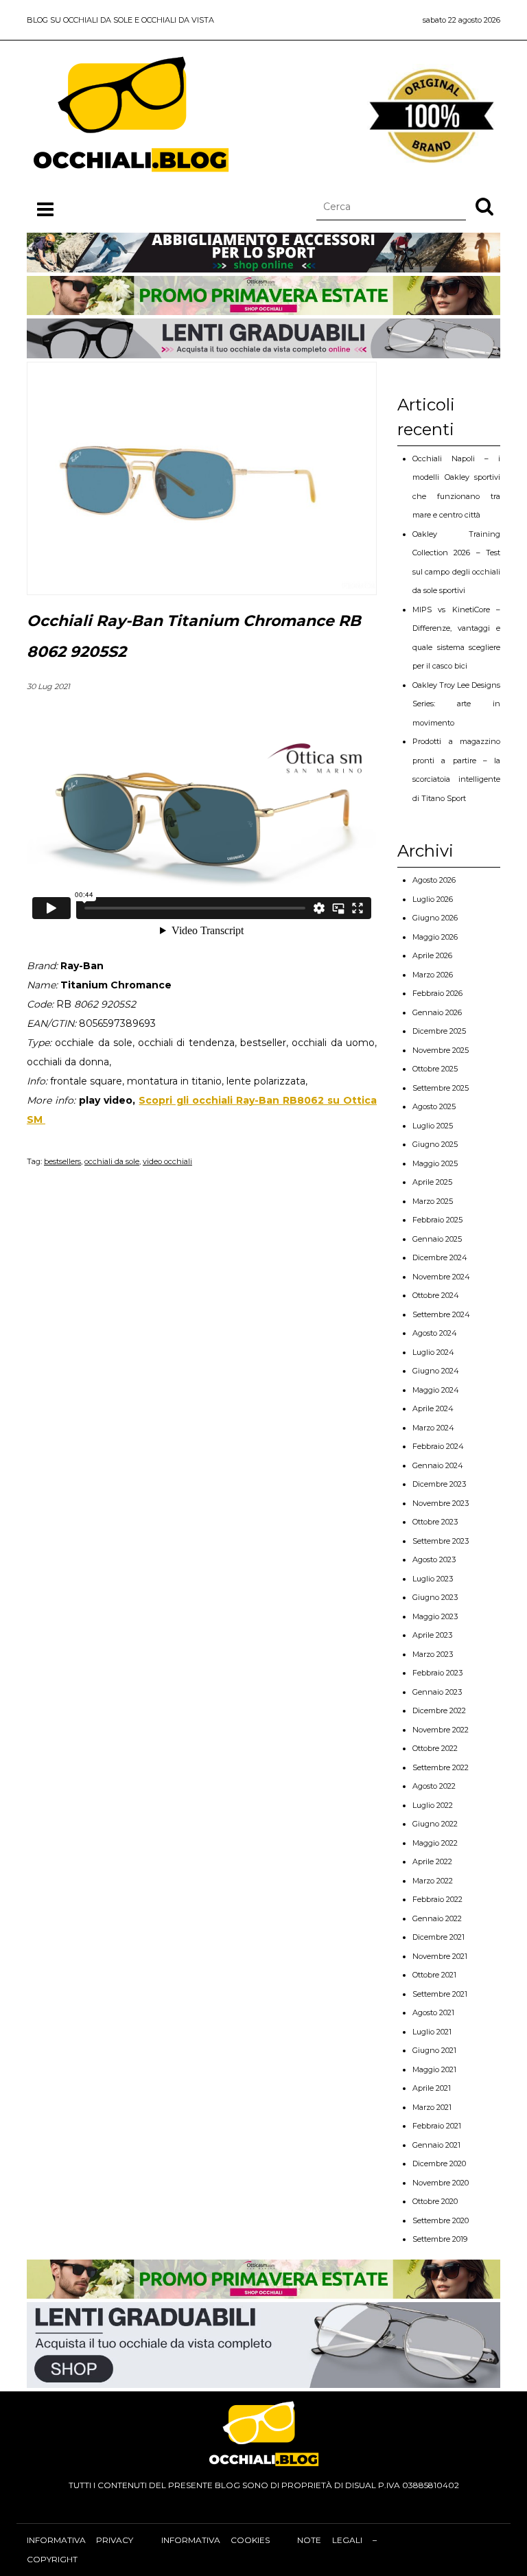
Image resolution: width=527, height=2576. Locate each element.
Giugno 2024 (436, 1371)
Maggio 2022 (435, 1843)
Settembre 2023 (441, 1541)
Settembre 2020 (441, 2220)
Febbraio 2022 (437, 1899)
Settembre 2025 (441, 1088)
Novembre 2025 (441, 1050)
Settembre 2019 (440, 2239)
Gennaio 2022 (437, 1918)
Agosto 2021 (433, 2012)
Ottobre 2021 (434, 1975)
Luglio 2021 (432, 2032)
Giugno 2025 (435, 1144)
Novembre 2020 (441, 2183)
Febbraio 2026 (437, 993)
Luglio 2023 (433, 1579)
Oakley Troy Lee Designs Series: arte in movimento (456, 704)
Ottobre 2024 (436, 1295)
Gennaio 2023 (437, 1692)
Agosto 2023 (434, 1559)
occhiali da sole (112, 1161)
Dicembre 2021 (438, 1937)
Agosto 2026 (434, 880)
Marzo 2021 (432, 2107)
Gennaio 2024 (438, 1465)
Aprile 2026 (432, 955)
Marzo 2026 (433, 975)
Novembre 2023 (441, 1503)
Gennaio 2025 (437, 1239)
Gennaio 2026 (437, 1012)
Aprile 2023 (432, 1635)
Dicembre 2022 (439, 1710)
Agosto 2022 (434, 1786)
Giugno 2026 (435, 918)
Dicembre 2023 (439, 1484)
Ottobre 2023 (435, 1522)
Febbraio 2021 (437, 2126)
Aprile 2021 (432, 2088)
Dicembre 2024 (440, 1257)
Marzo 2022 (433, 1881)
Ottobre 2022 (435, 1748)
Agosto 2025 (434, 1106)
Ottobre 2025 (435, 1069)
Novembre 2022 (441, 1730)
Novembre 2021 (440, 1956)
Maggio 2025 (435, 1163)
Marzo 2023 (433, 1654)
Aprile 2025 (432, 1182)
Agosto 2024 (435, 1333)
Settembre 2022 (441, 1767)
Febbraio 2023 (437, 1673)
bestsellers (62, 1161)
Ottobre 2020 (435, 2201)
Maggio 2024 (436, 1390)
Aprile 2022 (432, 1861)
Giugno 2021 (434, 2050)
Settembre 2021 (440, 1994)
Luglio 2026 (433, 899)
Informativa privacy (80, 2540)
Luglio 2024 (433, 1352)
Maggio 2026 (435, 937)
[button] (484, 206)
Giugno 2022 (435, 1824)
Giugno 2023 (435, 1597)
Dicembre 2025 (439, 1031)
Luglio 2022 (433, 1805)
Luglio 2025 (433, 1126)
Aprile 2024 (433, 1408)
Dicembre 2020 (439, 2163)
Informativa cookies (215, 2540)
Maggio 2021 (434, 2069)
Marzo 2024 (433, 1428)
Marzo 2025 (433, 1201)
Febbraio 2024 (438, 1446)
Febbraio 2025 (437, 1220)
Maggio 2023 (435, 1616)
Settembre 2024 (441, 1314)
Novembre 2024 (441, 1277)
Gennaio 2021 (436, 2145)
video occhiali (167, 1161)
